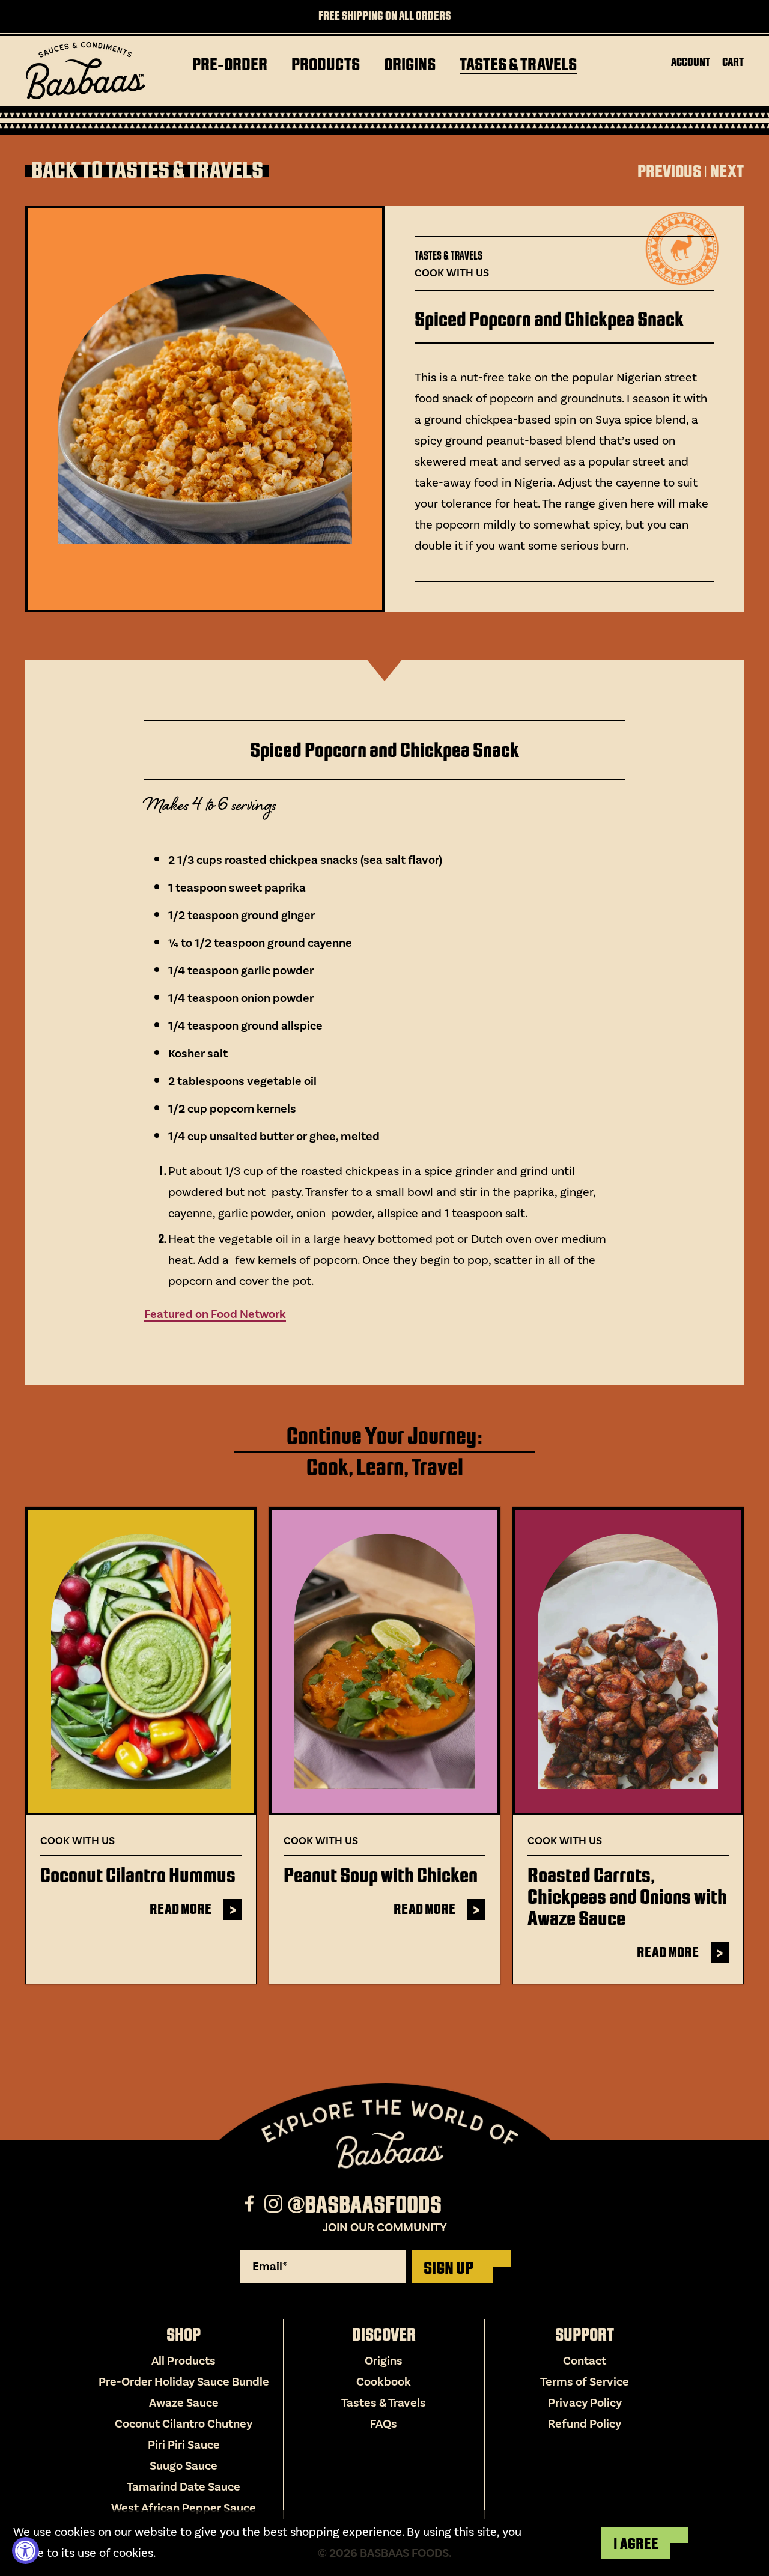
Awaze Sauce (184, 2403)
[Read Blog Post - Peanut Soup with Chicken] (384, 1661)
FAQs (384, 2424)
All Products (184, 2361)
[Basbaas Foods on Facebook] (251, 2205)
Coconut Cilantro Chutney (184, 2424)
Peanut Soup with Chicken (381, 1875)
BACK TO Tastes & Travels (147, 171)
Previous (669, 172)
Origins (384, 2361)
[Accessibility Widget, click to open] (26, 2550)
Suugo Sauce (184, 2466)
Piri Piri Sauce (184, 2445)
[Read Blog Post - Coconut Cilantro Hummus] (141, 1661)
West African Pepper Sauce (184, 2508)
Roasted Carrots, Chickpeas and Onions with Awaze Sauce (627, 1897)
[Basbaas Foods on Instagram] (275, 2205)
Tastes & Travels (384, 2403)
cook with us (452, 273)
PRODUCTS (326, 65)
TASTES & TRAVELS (518, 65)
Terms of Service (585, 2382)
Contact (585, 2361)
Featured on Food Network (215, 1314)
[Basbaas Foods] (85, 71)
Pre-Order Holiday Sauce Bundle (184, 2382)
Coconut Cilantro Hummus (138, 1875)
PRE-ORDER (230, 65)
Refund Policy (585, 2424)
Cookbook (384, 2382)
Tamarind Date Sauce (184, 2487)
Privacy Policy (585, 2403)
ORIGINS (410, 65)
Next (727, 172)
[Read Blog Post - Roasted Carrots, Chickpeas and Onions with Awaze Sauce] (628, 1661)
